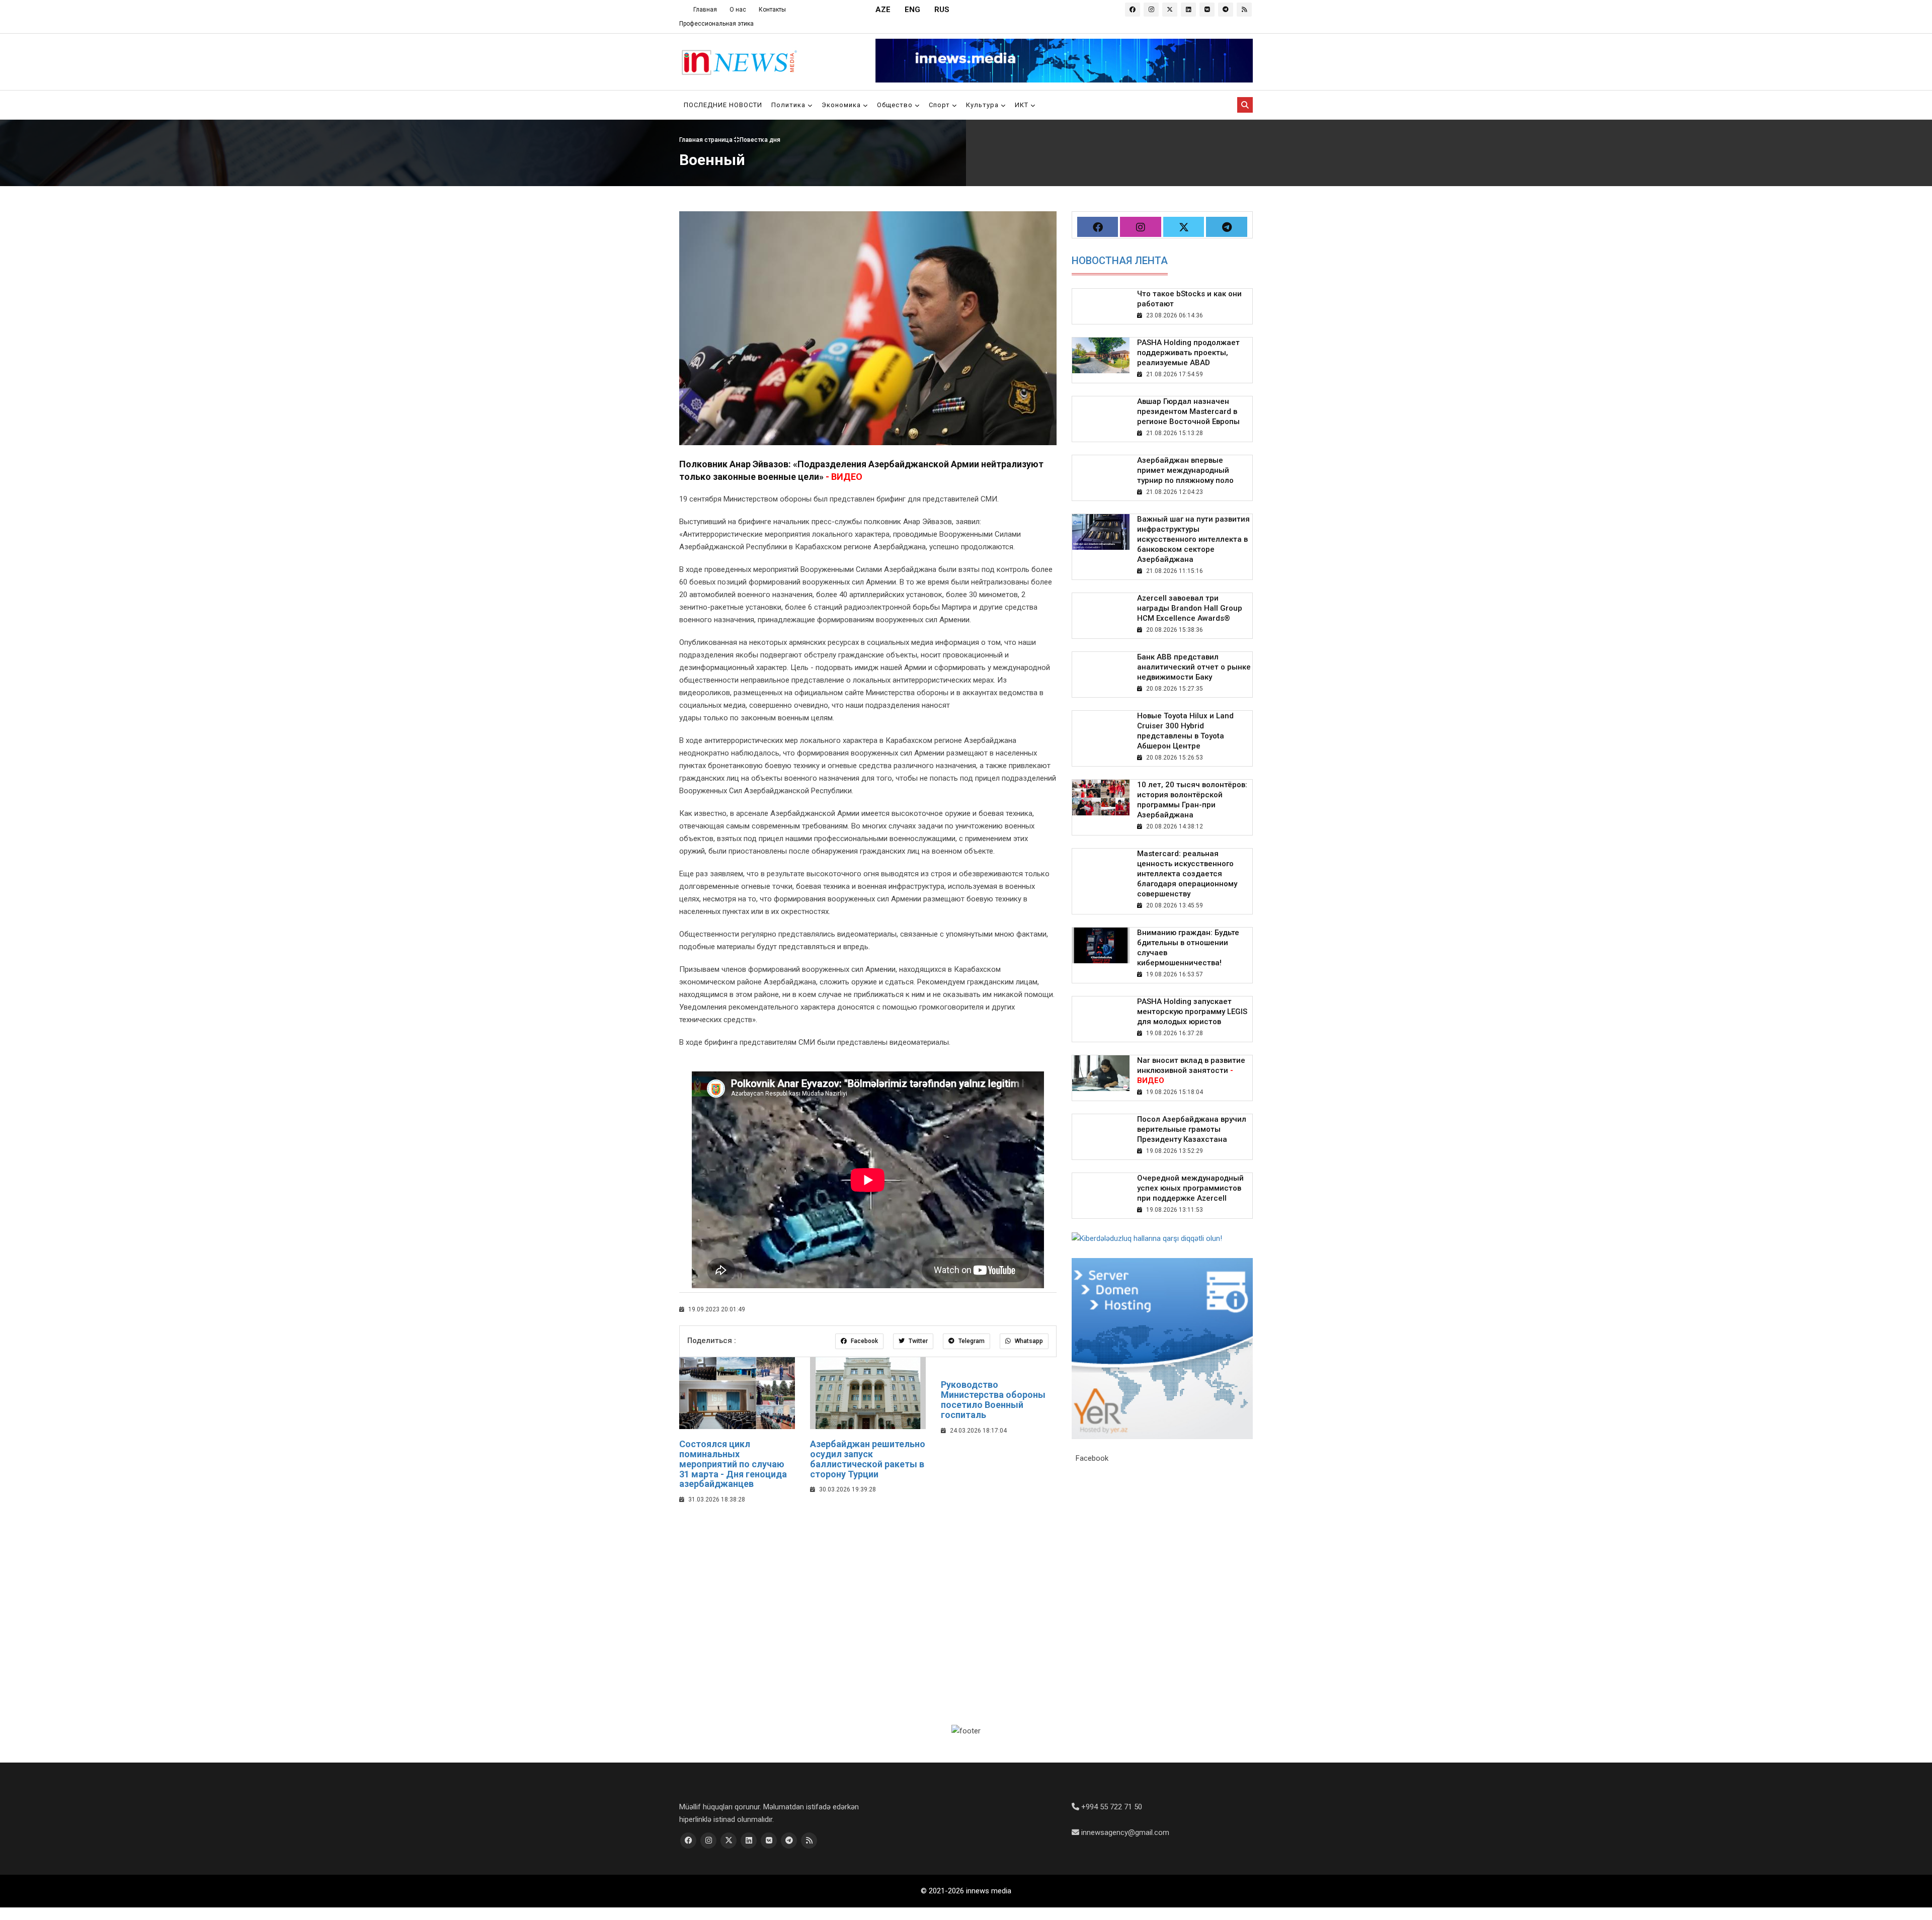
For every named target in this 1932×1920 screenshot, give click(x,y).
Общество (896, 105)
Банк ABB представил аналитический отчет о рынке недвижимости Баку (1194, 667)
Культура (983, 105)
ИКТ (1023, 105)
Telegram (971, 1341)
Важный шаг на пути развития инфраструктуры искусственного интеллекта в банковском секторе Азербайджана (1193, 539)
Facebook (864, 1341)
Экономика (842, 105)
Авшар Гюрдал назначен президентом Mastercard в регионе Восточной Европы (1188, 411)
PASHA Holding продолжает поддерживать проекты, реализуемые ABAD (1188, 353)
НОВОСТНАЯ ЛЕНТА (1120, 261)
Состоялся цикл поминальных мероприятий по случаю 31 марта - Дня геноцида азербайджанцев (733, 1464)
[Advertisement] (868, 1586)
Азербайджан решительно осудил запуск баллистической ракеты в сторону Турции (868, 1459)
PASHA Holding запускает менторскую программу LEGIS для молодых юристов (1192, 1012)
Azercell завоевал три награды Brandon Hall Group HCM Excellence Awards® (1190, 608)
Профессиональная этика (716, 24)
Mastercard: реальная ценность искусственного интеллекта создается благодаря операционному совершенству (1187, 874)
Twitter (917, 1341)
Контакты (772, 10)
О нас (738, 10)
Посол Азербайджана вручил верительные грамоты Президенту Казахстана (1192, 1129)
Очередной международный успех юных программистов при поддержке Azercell (1190, 1188)
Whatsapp (1028, 1341)
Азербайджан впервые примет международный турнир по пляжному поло (1185, 470)
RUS (942, 10)
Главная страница (707, 140)
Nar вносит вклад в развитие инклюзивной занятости (1191, 1070)
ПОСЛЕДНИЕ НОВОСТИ (723, 105)
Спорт (940, 105)
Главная (705, 10)
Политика (789, 105)
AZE (883, 10)
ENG (912, 10)
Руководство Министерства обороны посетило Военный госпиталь (993, 1399)
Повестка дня (760, 140)
